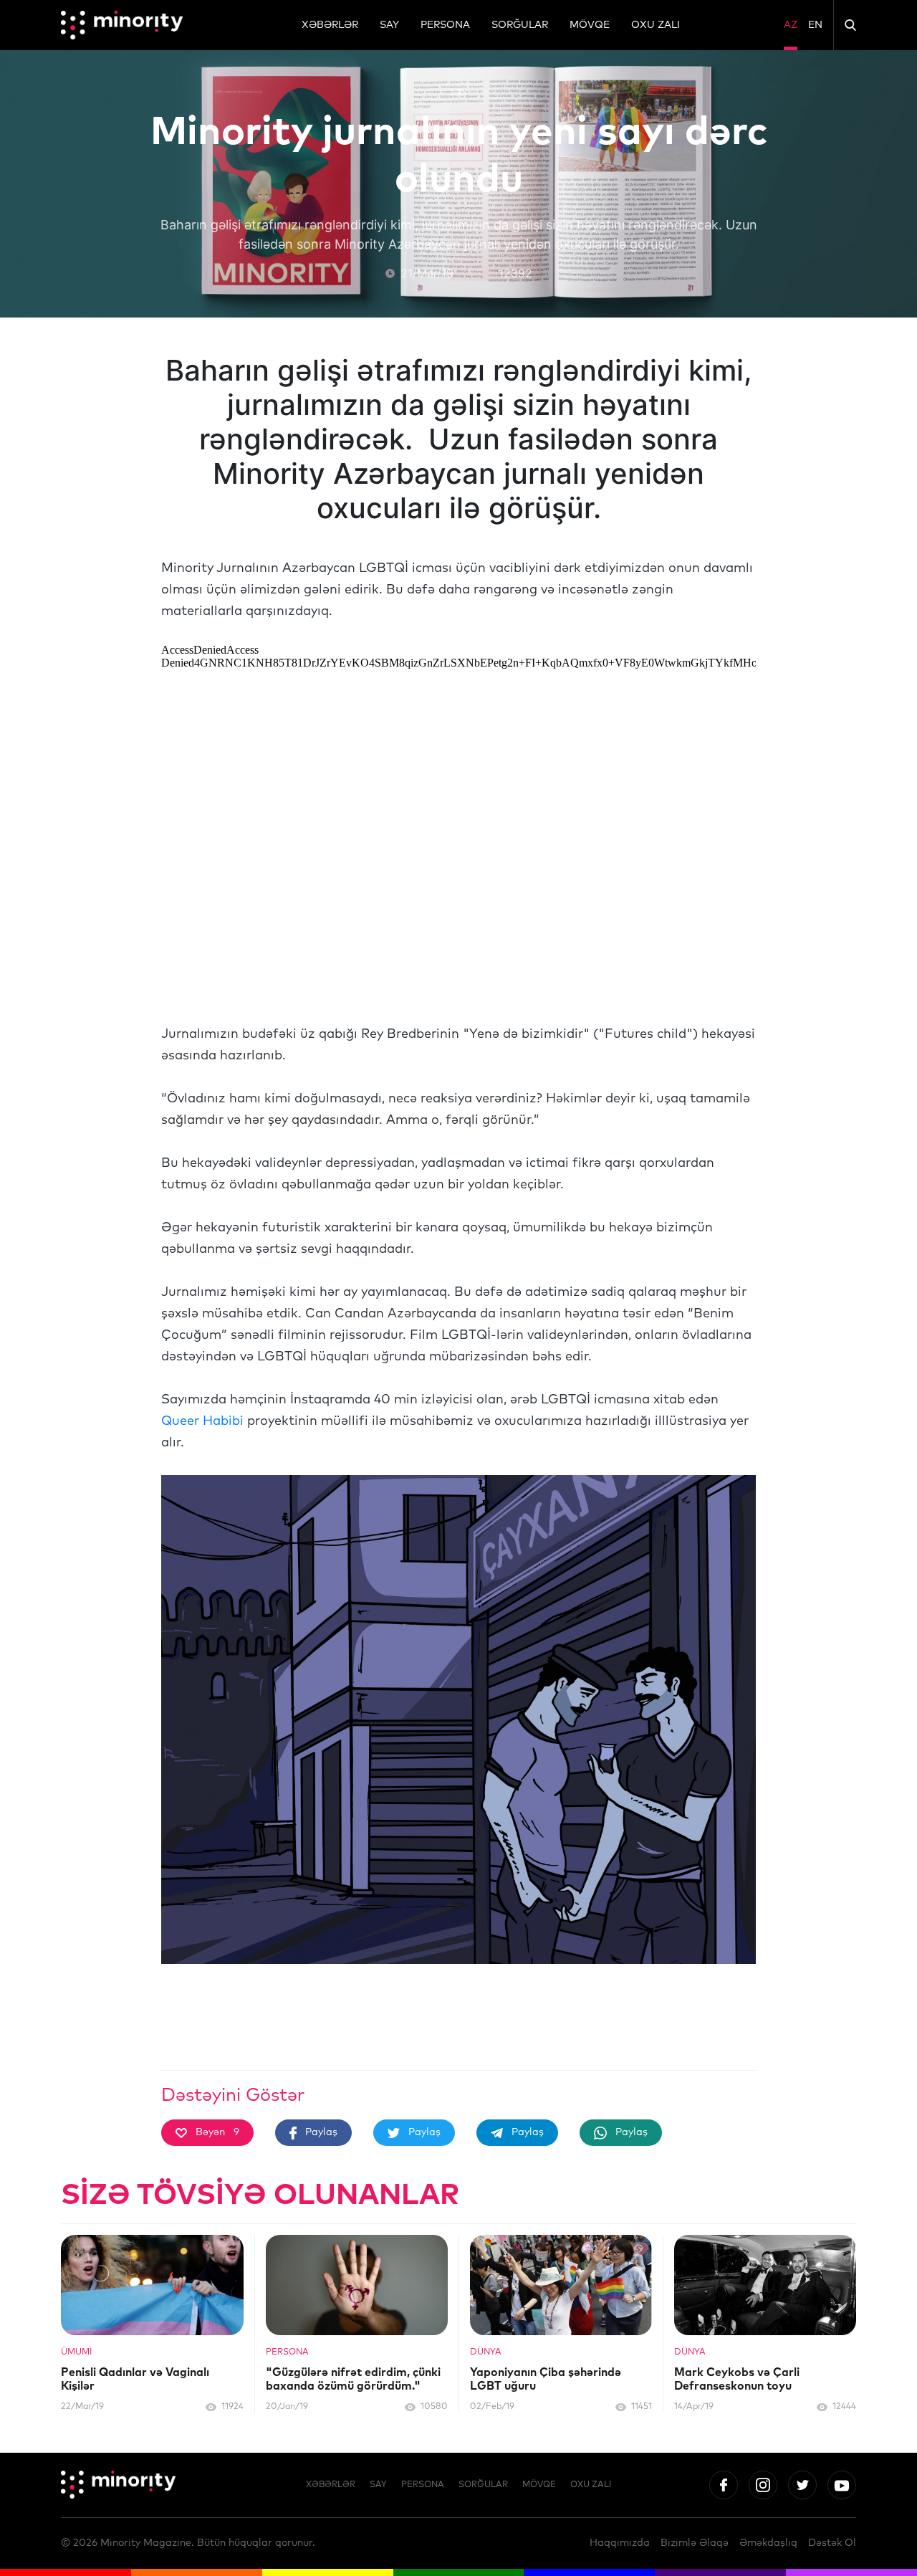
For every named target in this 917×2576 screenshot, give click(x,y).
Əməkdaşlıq (768, 2543)
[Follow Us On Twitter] (802, 2485)
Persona (445, 25)
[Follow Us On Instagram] (763, 2485)
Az (791, 25)
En (815, 25)
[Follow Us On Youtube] (842, 2485)
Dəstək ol (832, 2543)
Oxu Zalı (656, 25)
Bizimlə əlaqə (695, 2543)
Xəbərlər (330, 25)
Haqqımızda (620, 2543)
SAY (389, 25)
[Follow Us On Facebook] (724, 2485)
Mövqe (590, 25)
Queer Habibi (202, 1421)
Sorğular (520, 25)
